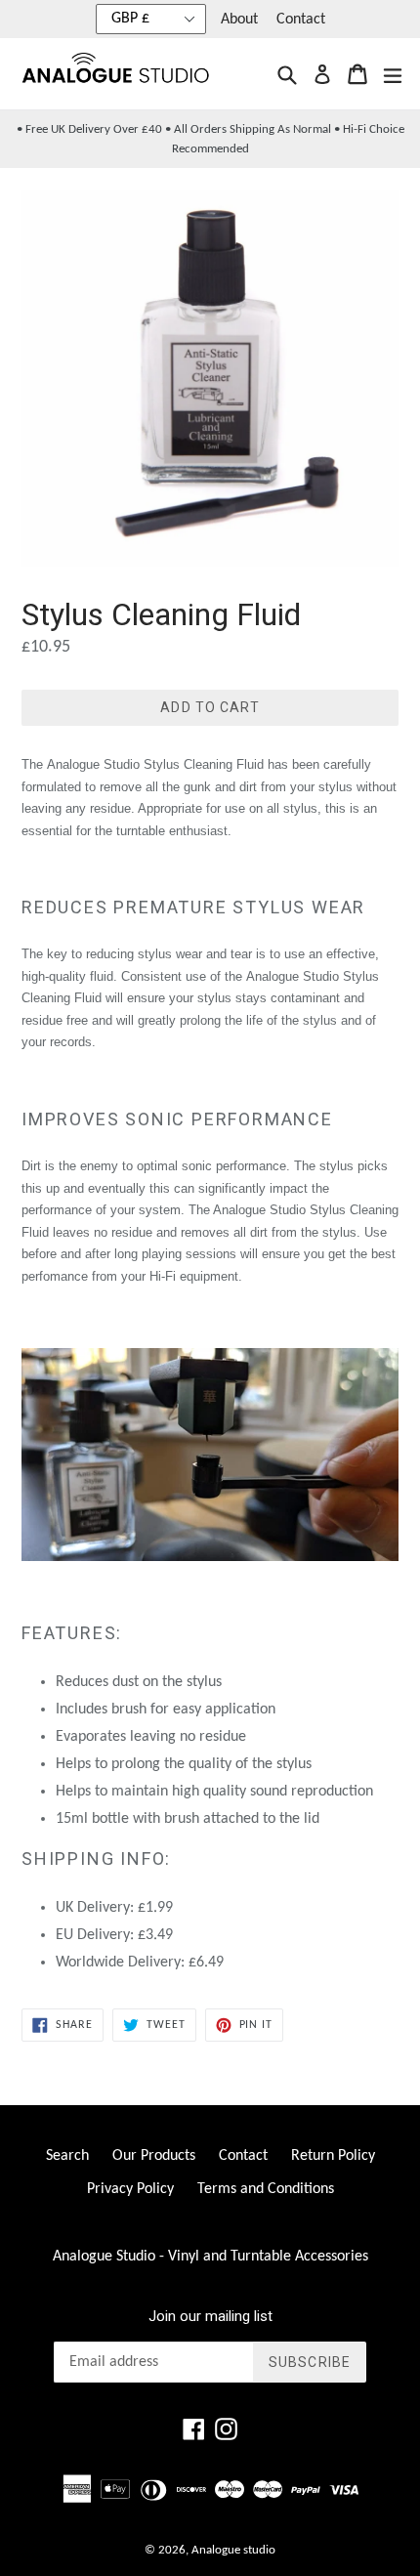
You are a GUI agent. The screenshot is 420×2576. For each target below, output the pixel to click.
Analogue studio (233, 2550)
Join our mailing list (210, 2316)
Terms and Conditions (266, 2189)
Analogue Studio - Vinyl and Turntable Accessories (210, 2257)
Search (67, 2156)
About (239, 20)
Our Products (154, 2156)
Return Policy (333, 2156)
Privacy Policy (130, 2189)
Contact (301, 20)
